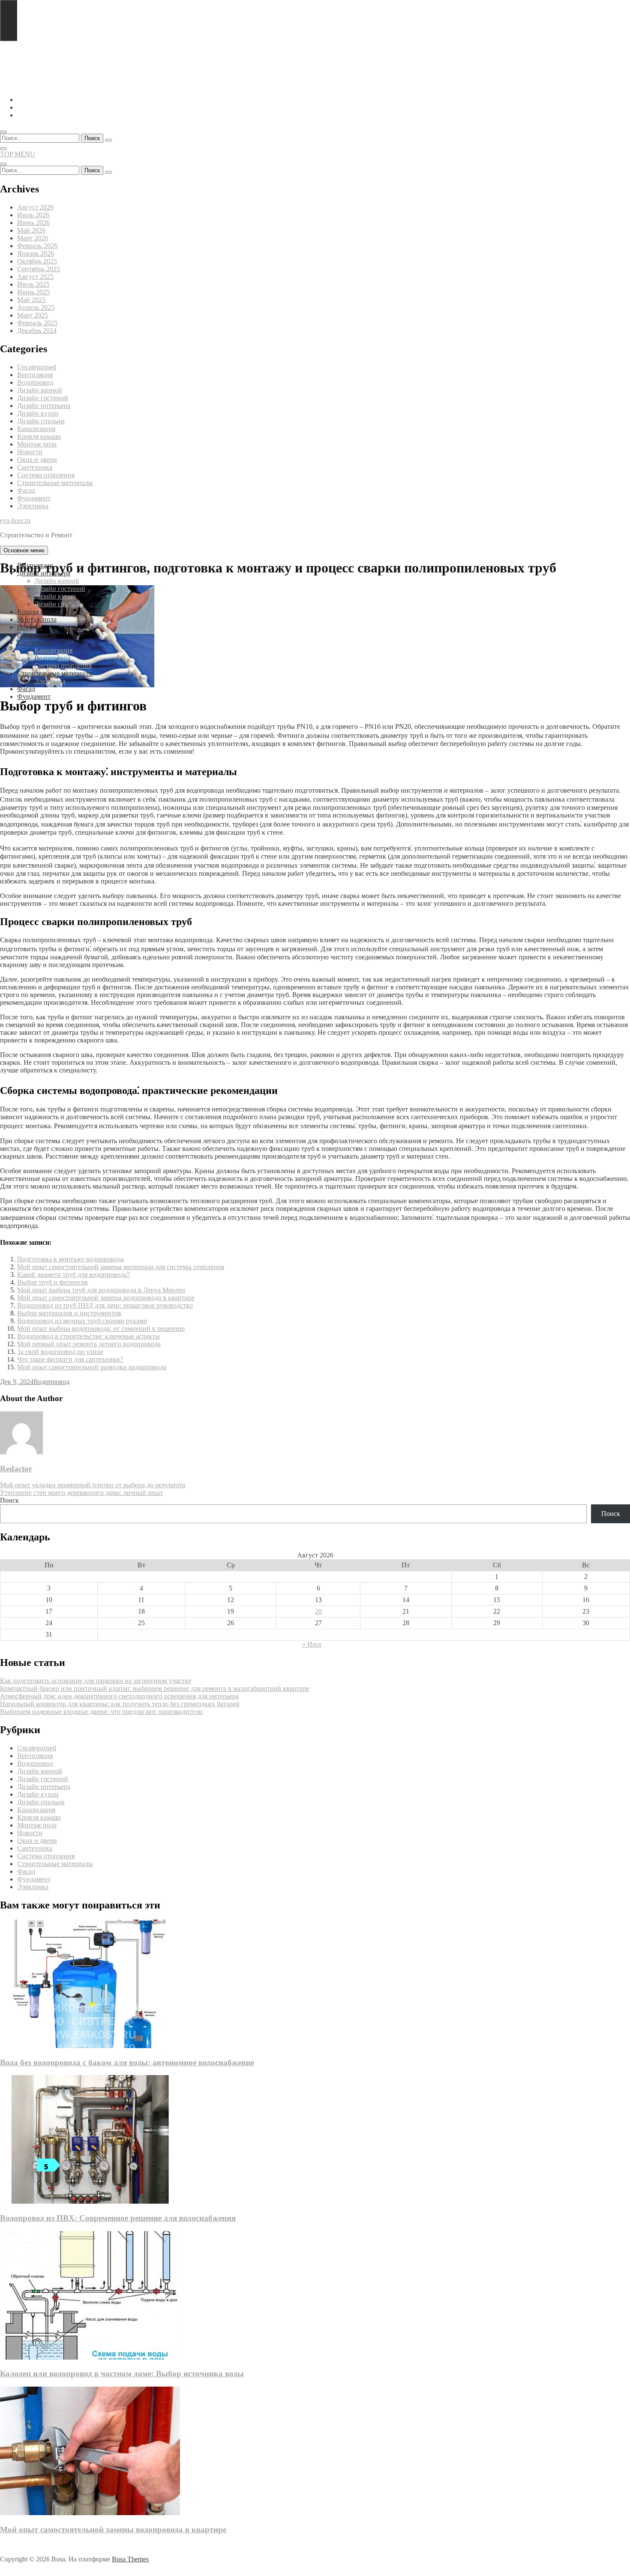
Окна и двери (37, 460)
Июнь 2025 (33, 292)
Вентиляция (35, 375)
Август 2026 (35, 207)
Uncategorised (37, 367)
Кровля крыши (39, 436)
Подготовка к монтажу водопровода (70, 1259)
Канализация (36, 429)
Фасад (26, 490)
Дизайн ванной (40, 390)
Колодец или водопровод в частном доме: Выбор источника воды (122, 2374)
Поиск (9, 1500)
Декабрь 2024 (37, 331)
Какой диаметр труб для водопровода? (73, 1275)
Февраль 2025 (37, 323)
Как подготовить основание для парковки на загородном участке (96, 1681)
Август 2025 (35, 277)
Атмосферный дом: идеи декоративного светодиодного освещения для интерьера (119, 1696)
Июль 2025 (33, 284)
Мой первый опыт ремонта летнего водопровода (89, 1344)
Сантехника (35, 467)
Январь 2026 (36, 253)
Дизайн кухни (38, 413)
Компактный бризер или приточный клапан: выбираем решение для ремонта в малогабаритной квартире (155, 1688)
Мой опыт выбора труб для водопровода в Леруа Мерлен (101, 1290)
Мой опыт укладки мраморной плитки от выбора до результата (93, 1485)
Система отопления (46, 475)
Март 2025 (33, 315)
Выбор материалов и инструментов (69, 1313)
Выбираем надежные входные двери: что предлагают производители (101, 1712)
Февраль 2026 (37, 246)
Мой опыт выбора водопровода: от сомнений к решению (101, 1328)
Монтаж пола (37, 444)
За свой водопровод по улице (60, 1352)
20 (318, 1611)
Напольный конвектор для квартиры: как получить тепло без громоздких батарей (120, 1704)
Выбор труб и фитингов (52, 1282)
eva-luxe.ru (15, 520)
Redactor (16, 1469)
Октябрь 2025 (37, 261)
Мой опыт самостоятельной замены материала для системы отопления (121, 1267)
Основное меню (24, 550)
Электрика (33, 506)
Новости (30, 452)
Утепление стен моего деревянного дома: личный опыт (81, 1493)
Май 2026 (31, 230)
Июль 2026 (33, 215)
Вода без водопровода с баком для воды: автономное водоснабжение (127, 2062)
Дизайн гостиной (43, 398)
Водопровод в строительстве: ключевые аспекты (88, 1336)
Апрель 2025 (36, 307)
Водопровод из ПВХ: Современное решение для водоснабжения (118, 2218)
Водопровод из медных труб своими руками (82, 1321)
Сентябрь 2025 (39, 269)
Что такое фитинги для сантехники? (70, 1359)
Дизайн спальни (41, 421)
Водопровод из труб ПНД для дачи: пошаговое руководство (105, 1305)
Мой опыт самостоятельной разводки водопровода (92, 1367)
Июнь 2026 (33, 223)
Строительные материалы (55, 483)
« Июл (312, 1644)
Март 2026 (33, 238)
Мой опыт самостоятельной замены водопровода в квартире (106, 1298)
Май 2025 (31, 300)
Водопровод (35, 382)
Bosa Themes (130, 2559)
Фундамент (34, 498)
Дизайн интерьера (44, 406)
